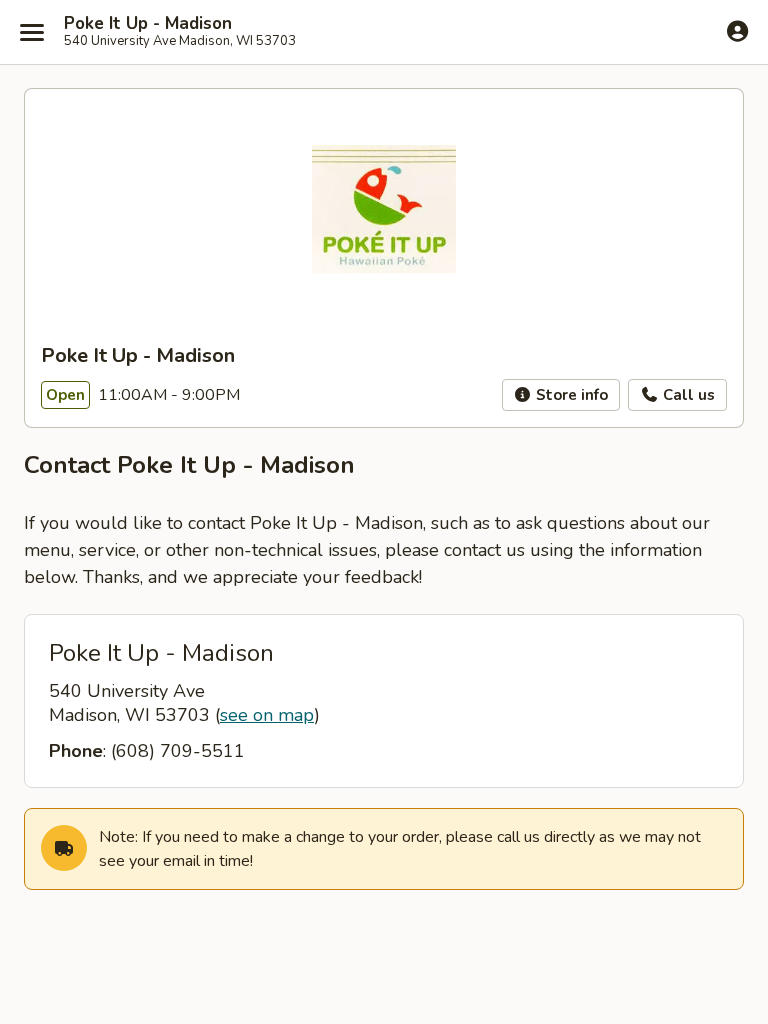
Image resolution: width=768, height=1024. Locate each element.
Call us (687, 395)
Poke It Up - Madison (148, 24)
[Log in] (737, 31)
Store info (570, 395)
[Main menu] (32, 32)
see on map (267, 715)
